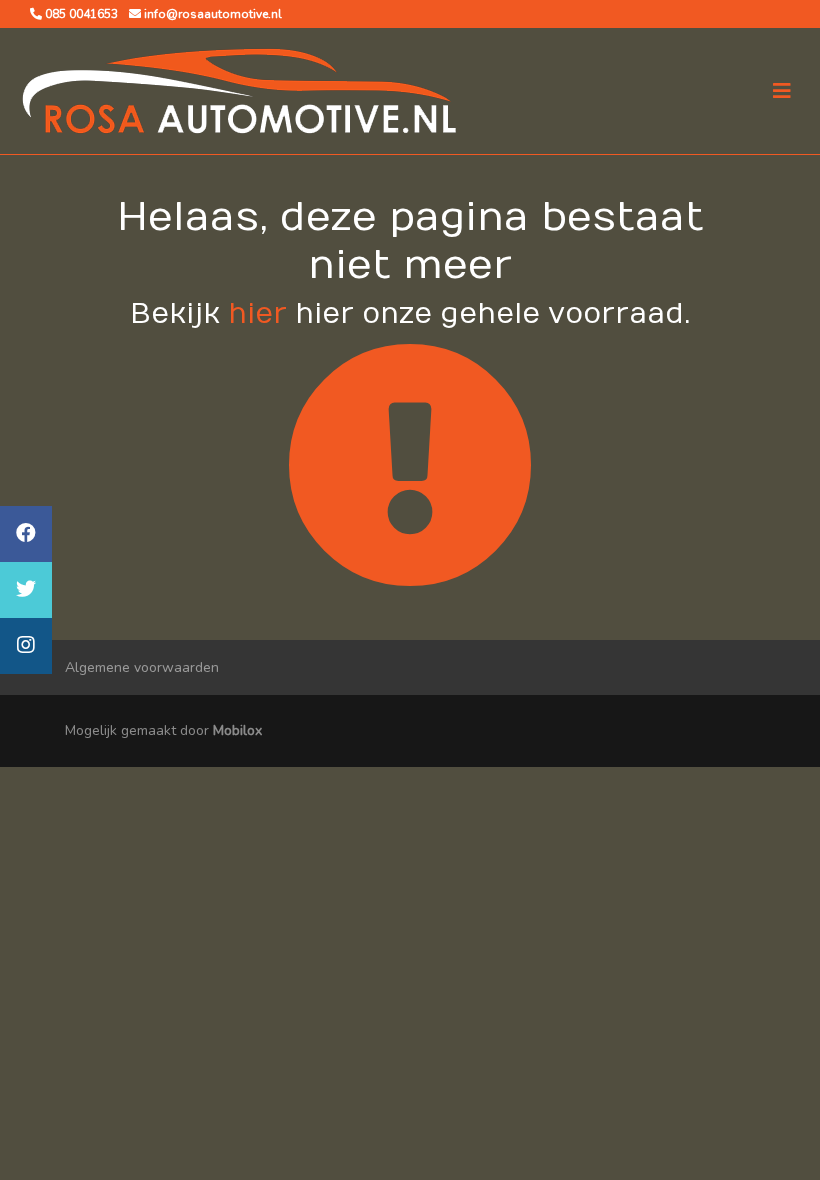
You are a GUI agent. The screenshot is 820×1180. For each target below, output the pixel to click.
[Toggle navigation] (782, 91)
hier (257, 314)
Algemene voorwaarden (142, 667)
